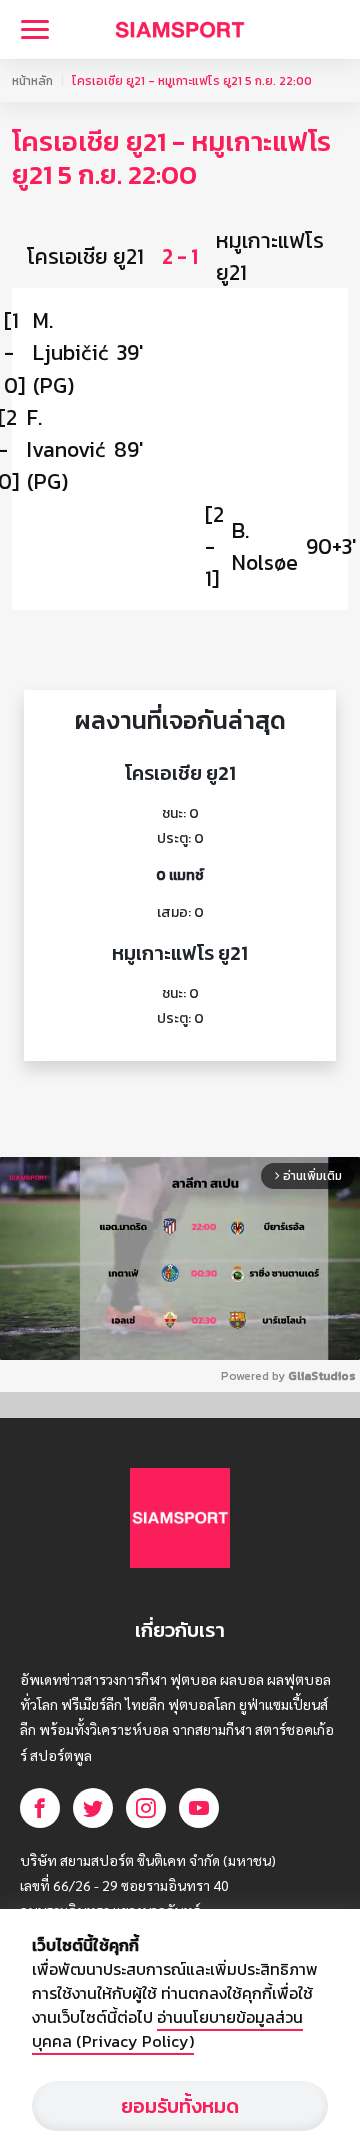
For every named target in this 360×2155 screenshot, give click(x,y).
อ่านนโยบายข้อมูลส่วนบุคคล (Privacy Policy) (167, 2029)
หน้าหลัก (32, 81)
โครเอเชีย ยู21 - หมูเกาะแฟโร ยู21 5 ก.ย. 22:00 (192, 81)
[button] (180, 256)
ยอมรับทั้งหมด (180, 2106)
